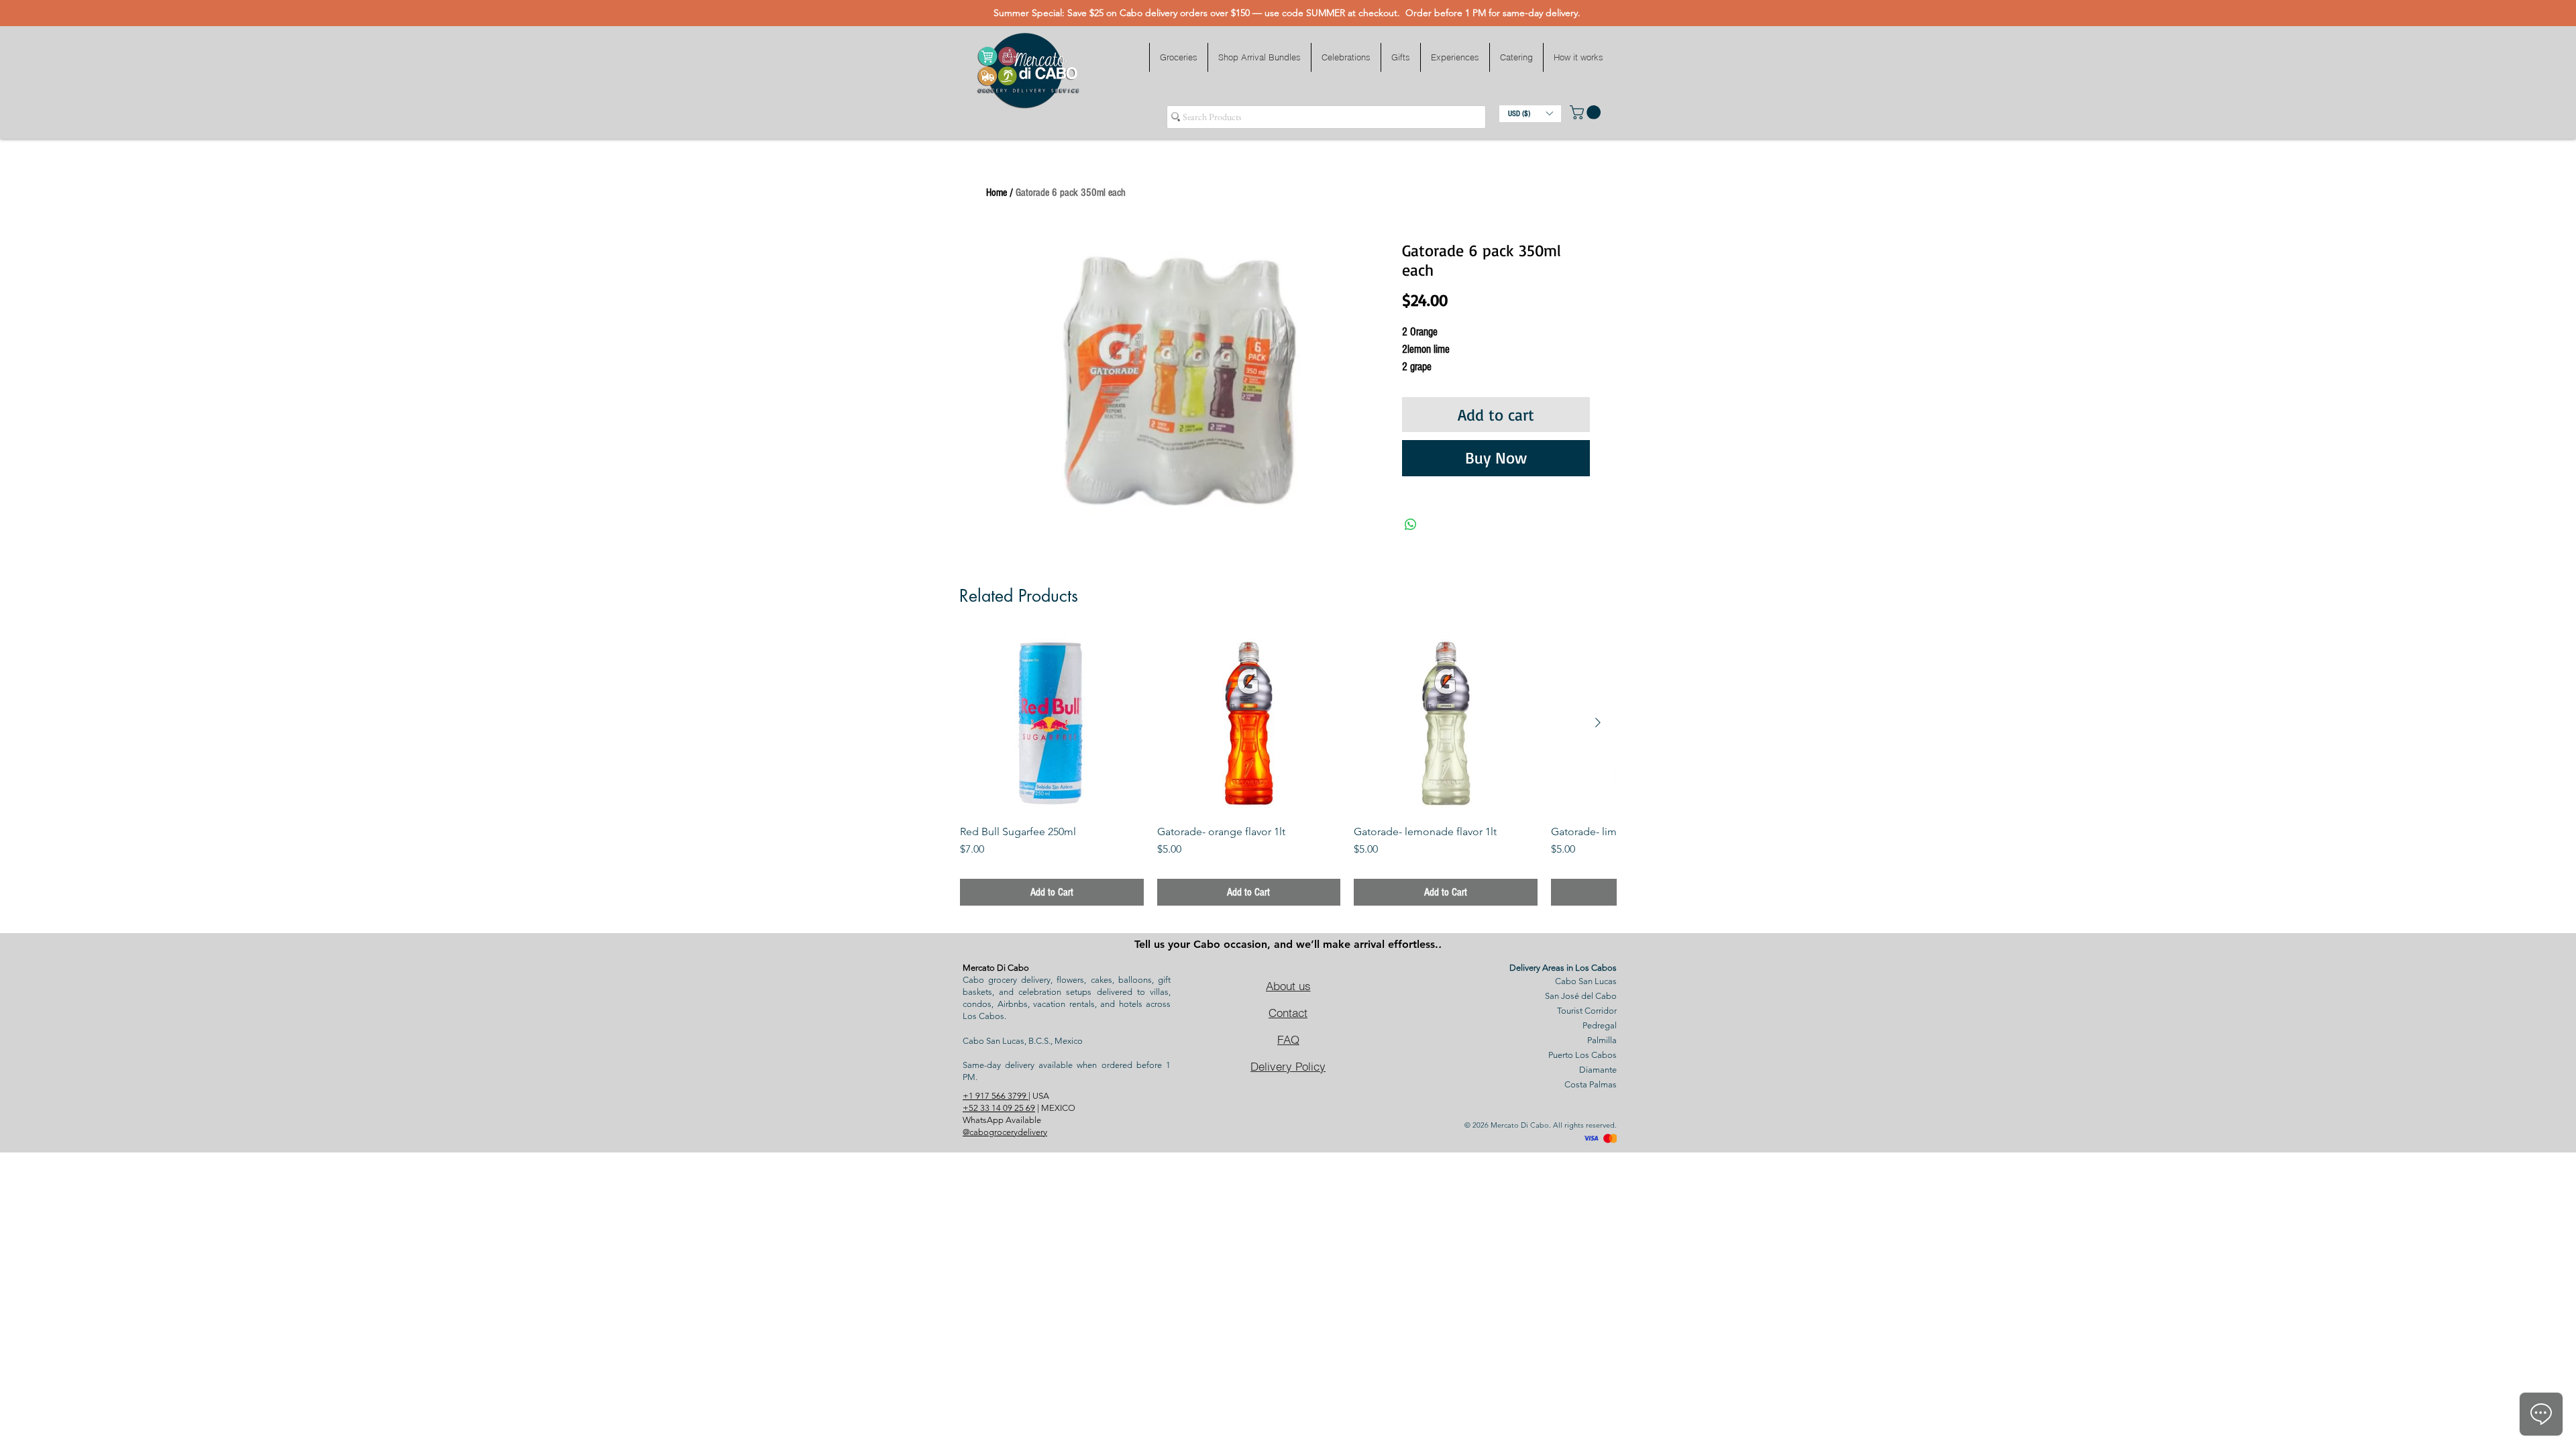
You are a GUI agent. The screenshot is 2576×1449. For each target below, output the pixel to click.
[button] (1178, 57)
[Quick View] (1052, 723)
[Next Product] (1598, 722)
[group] (1288, 769)
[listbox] (1530, 114)
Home (997, 193)
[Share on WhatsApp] (1411, 525)
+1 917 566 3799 (996, 1096)
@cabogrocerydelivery (1005, 1132)
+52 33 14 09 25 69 (999, 1108)
